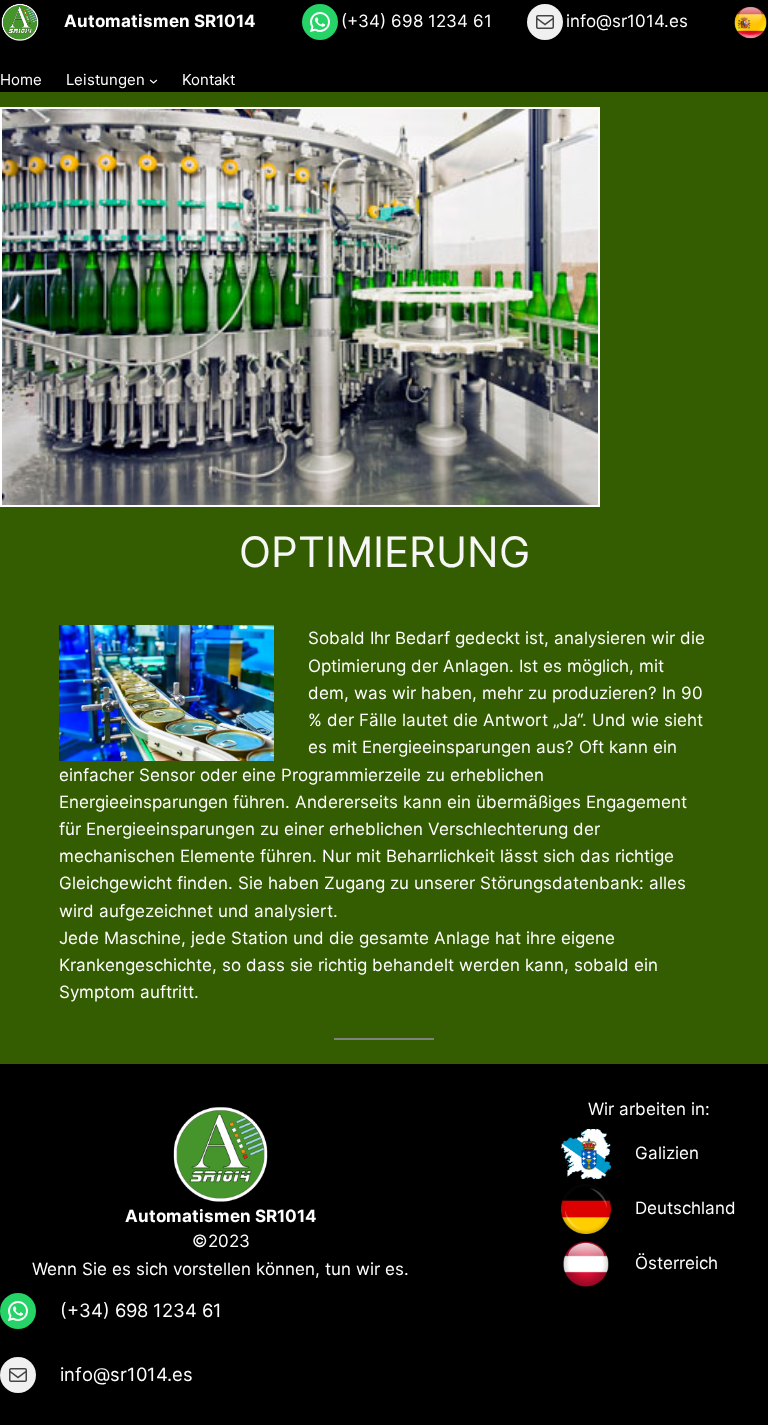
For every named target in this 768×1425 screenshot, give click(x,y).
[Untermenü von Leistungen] (153, 80)
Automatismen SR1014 (160, 21)
